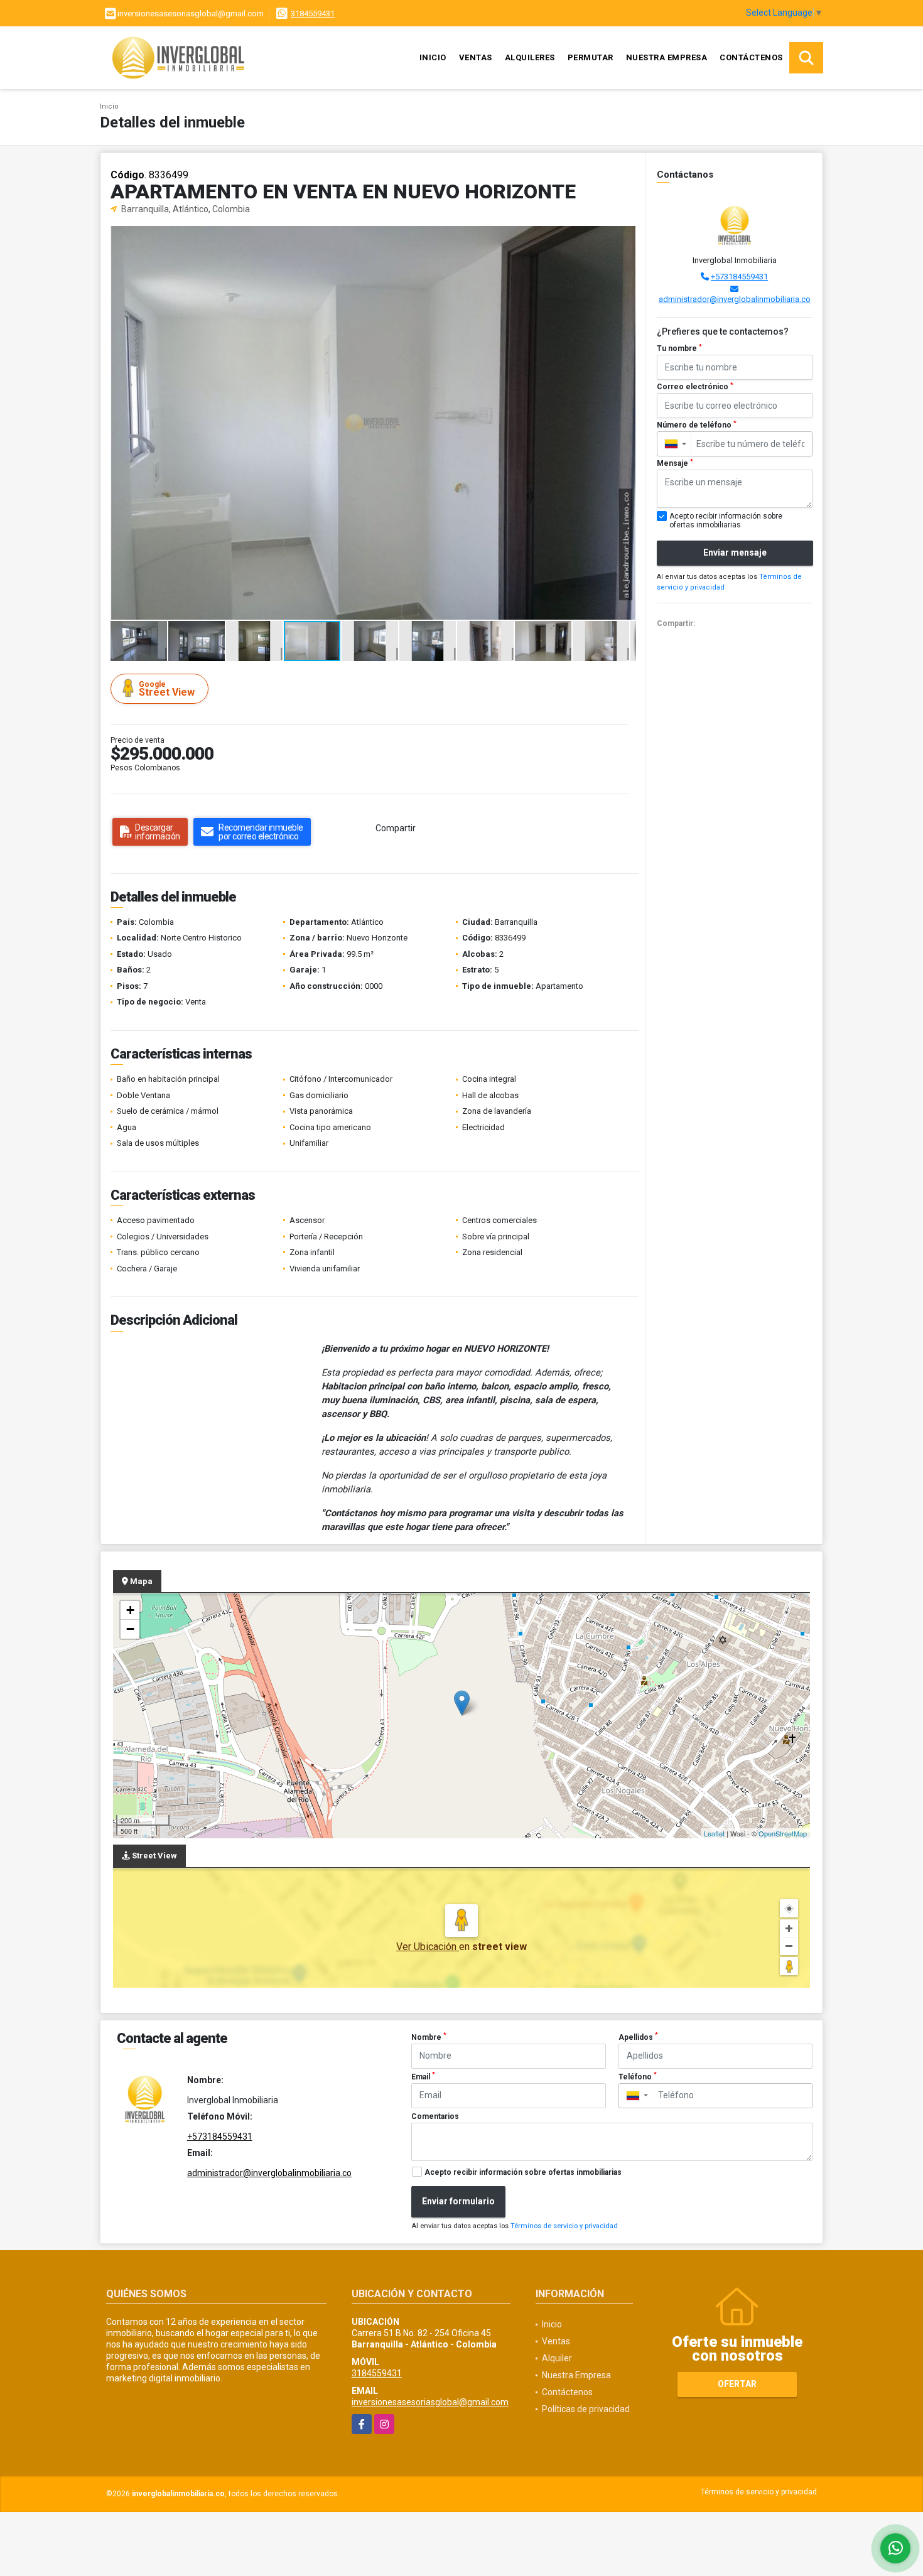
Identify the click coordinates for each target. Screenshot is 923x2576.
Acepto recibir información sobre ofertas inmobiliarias (523, 2172)
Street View (167, 689)
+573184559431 (739, 277)
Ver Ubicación (428, 1947)
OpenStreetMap (783, 1833)
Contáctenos (751, 57)
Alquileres (530, 57)
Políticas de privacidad (586, 2409)
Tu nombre (679, 348)
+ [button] (130, 1610)
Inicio (433, 57)
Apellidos (638, 2037)
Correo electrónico (695, 387)
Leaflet (714, 1833)
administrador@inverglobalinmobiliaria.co (735, 299)
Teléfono (638, 2076)
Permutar (591, 57)
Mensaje (675, 463)
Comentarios (435, 2116)
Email (423, 2076)
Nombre (429, 2037)
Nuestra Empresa (667, 57)
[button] (625, 237)
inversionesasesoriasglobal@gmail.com (430, 2402)
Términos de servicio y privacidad (564, 2226)
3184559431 (313, 13)
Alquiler (557, 2358)
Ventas (476, 57)
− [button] (130, 1629)
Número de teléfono (697, 425)
